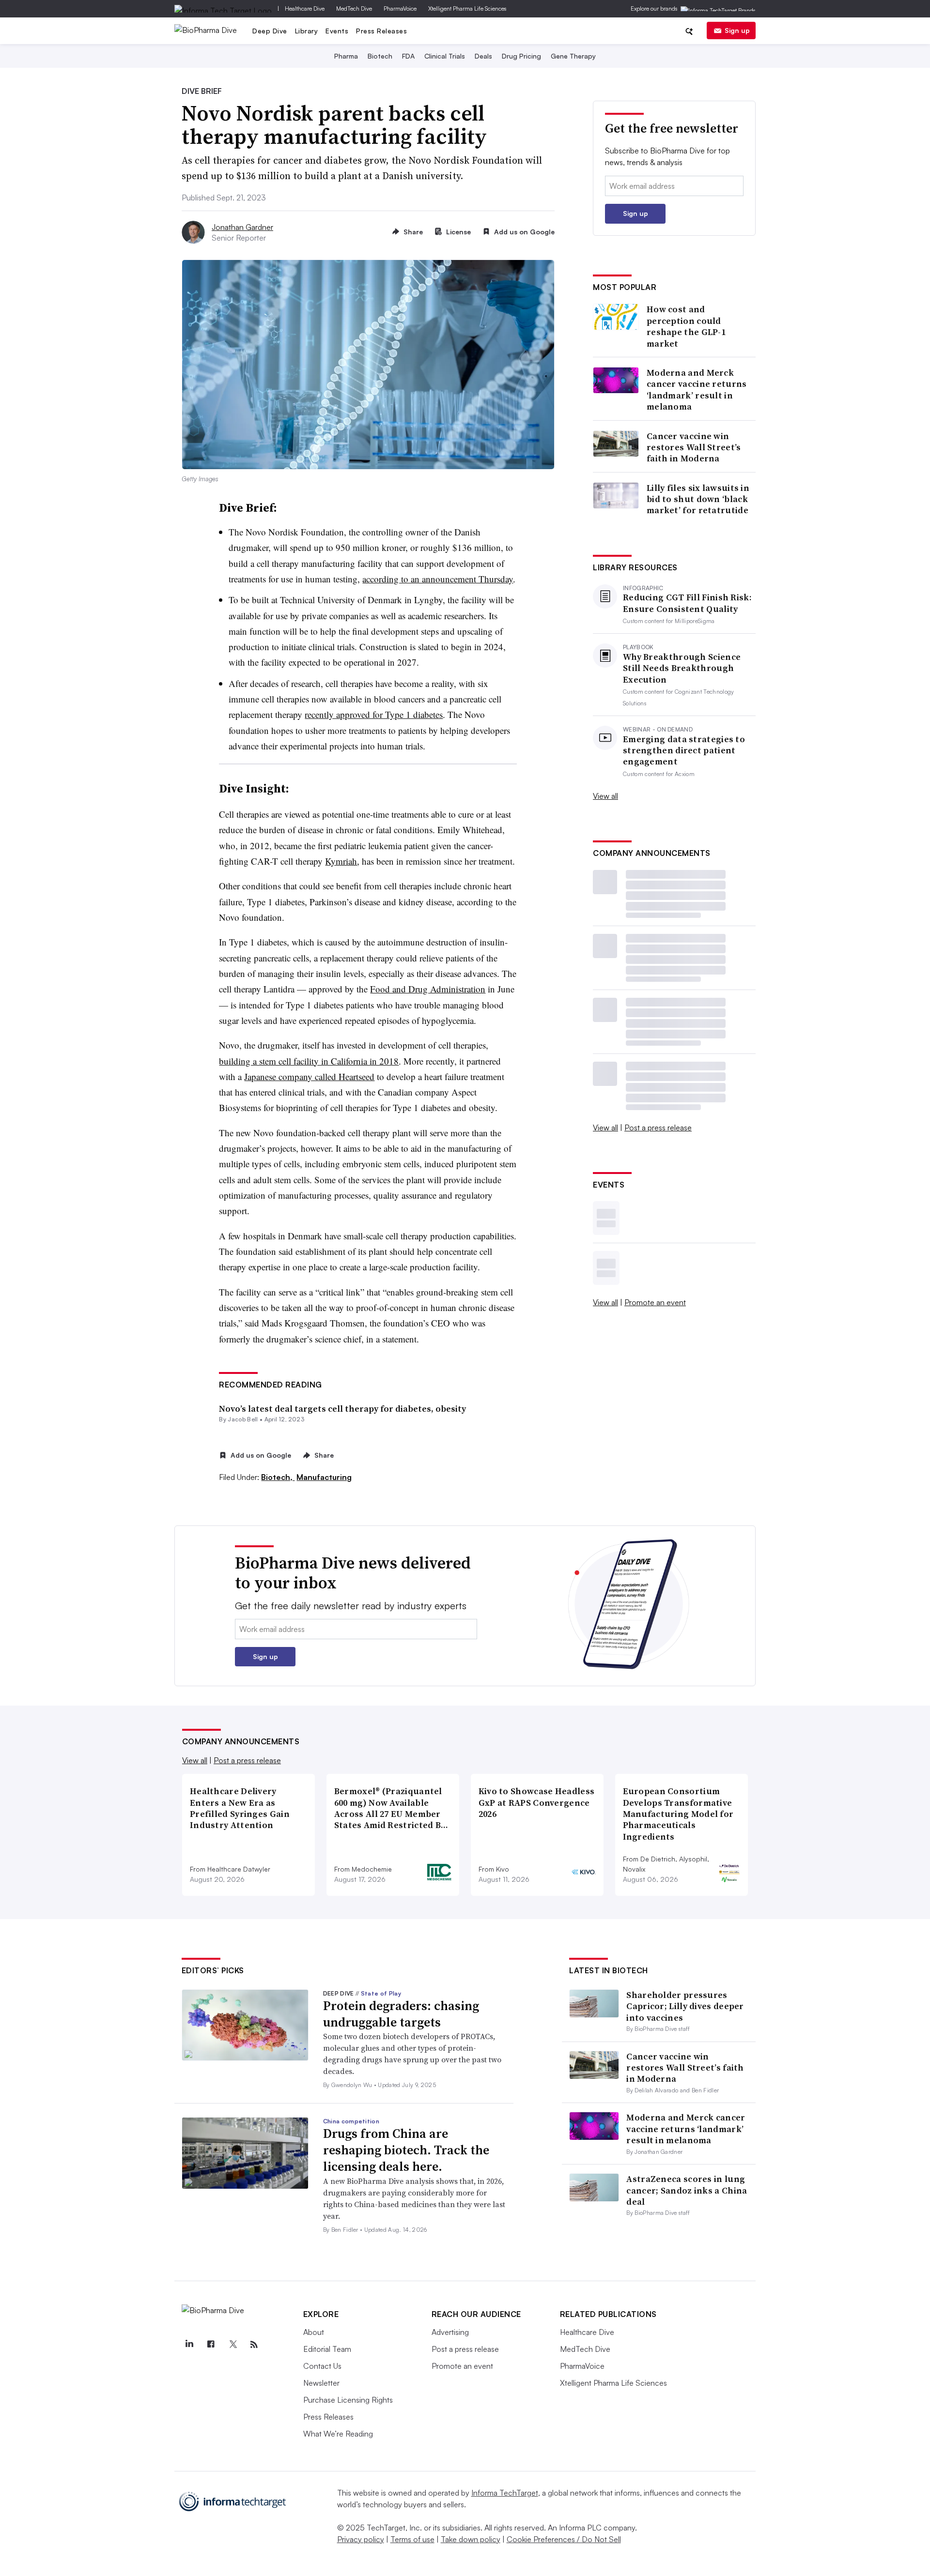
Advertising (450, 2332)
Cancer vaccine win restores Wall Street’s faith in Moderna (694, 447)
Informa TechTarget (505, 2493)
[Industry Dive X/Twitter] (232, 2345)
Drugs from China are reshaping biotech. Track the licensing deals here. (406, 2150)
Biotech (380, 56)
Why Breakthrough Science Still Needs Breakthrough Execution (682, 668)
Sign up (737, 30)
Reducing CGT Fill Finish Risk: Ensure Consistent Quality (687, 603)
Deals (483, 56)
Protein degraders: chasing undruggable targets (401, 2014)
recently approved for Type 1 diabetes (374, 714)
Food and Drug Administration (428, 989)
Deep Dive (270, 31)
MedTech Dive (354, 8)
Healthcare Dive (305, 8)
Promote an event (655, 1302)
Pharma (346, 56)
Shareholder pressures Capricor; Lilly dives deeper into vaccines (685, 2006)
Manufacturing (324, 1477)
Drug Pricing (521, 56)
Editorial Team (327, 2349)
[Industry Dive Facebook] (211, 2345)
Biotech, (278, 1477)
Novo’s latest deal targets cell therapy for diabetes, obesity (342, 1409)
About (314, 2332)
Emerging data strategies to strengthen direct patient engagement (684, 750)
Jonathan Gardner (242, 227)
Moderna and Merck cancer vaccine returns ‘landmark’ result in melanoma (697, 390)
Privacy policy (361, 2539)
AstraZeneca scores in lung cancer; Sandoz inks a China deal (687, 2190)
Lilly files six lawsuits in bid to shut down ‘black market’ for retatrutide (698, 499)
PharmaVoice (400, 8)
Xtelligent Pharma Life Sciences (467, 8)
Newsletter (321, 2383)
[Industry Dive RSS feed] (254, 2345)
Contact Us (322, 2366)
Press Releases (381, 31)
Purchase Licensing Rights (348, 2400)
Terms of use (412, 2539)
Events (337, 31)
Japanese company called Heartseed (309, 1076)
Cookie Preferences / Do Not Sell (564, 2539)
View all (605, 796)
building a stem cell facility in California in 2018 (309, 1061)
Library (307, 31)
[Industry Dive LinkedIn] (189, 2345)
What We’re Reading (338, 2434)
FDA (408, 56)
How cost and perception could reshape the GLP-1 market (686, 326)
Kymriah (341, 861)
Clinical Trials (445, 56)
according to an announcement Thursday (438, 579)
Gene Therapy (573, 56)
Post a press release (658, 1128)
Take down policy (471, 2539)
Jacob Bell (243, 1419)
